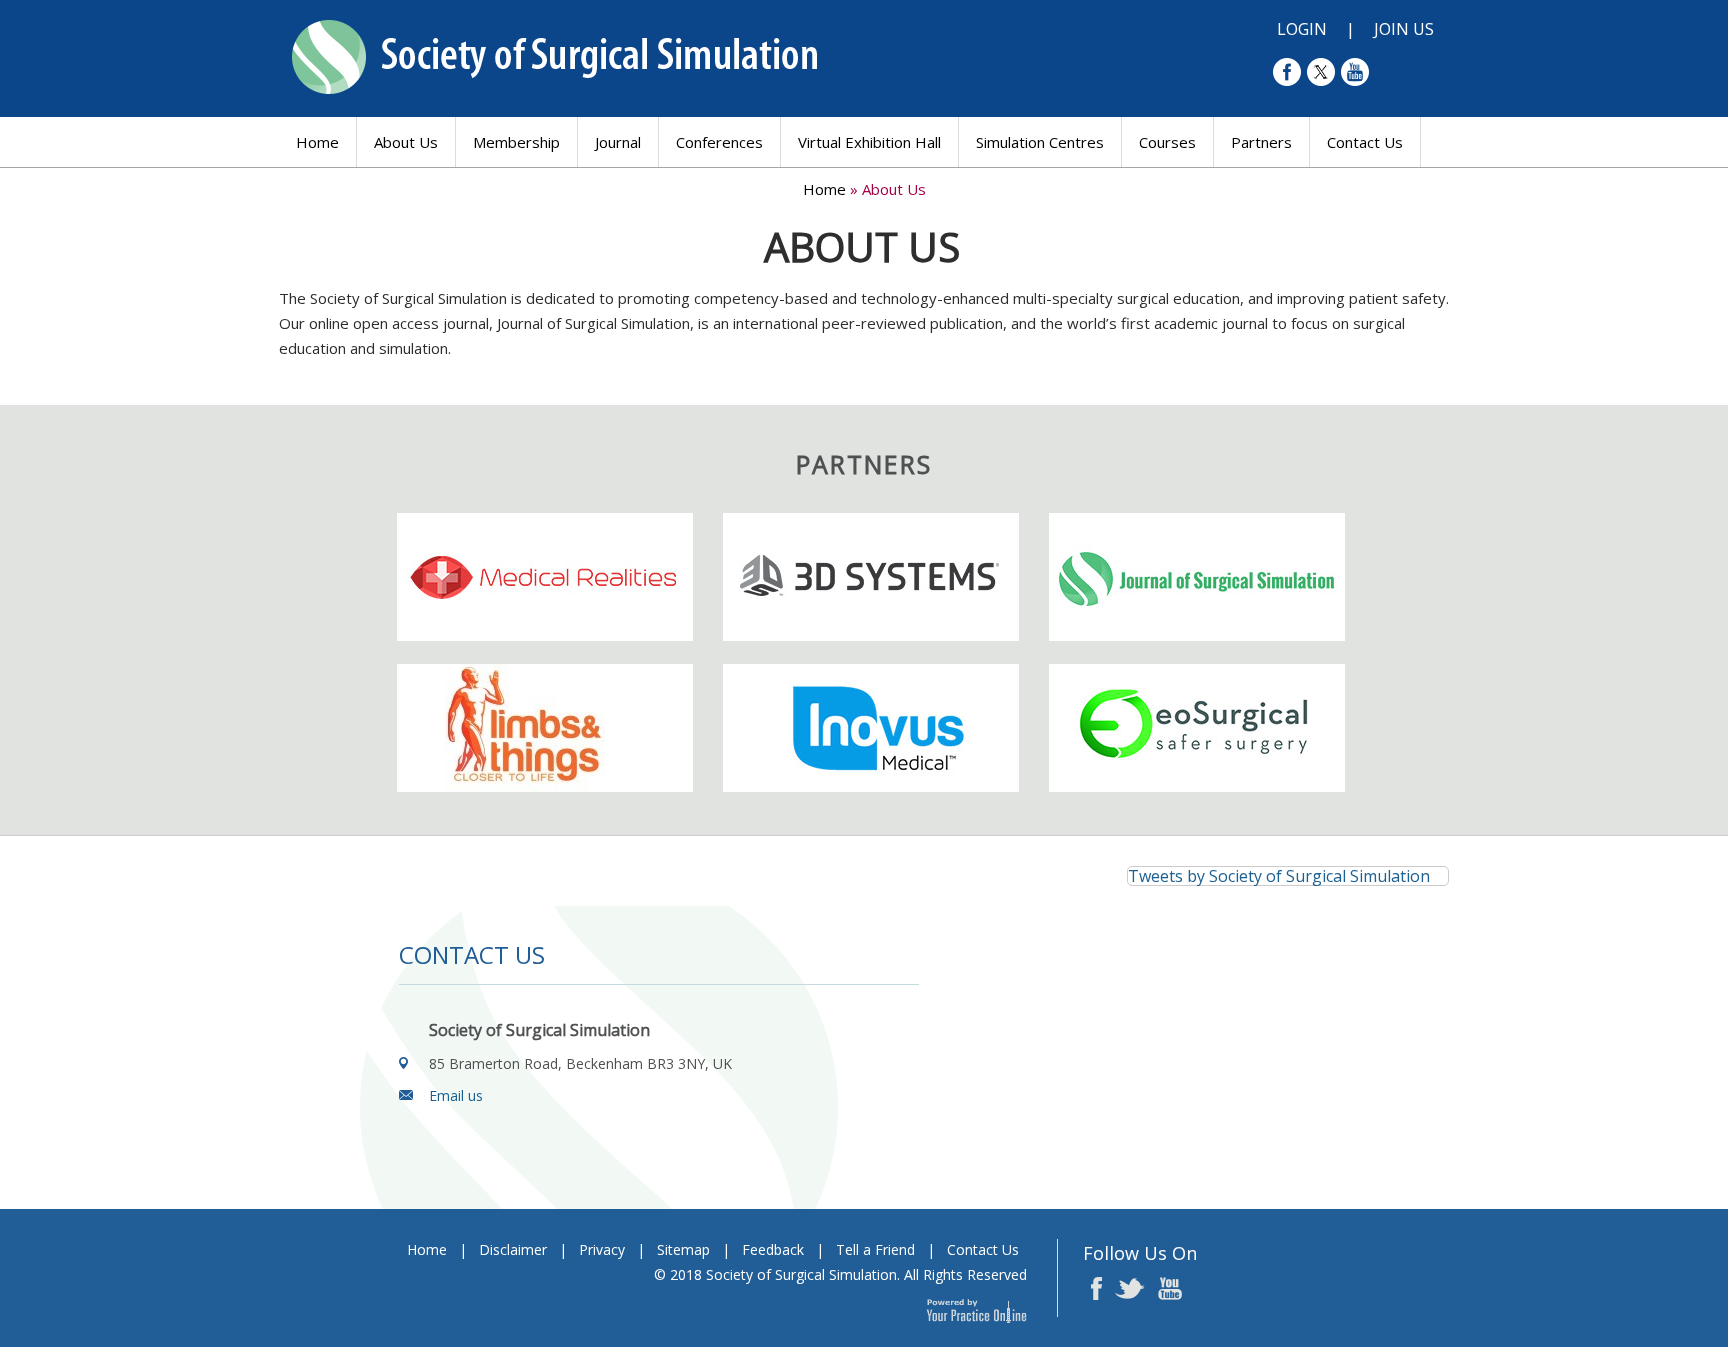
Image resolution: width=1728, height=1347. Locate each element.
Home (317, 142)
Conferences (719, 142)
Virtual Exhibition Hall (869, 142)
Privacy (602, 1249)
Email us (456, 1095)
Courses (1167, 142)
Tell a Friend (875, 1249)
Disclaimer (513, 1249)
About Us (406, 142)
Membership (516, 142)
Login (1302, 29)
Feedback (773, 1249)
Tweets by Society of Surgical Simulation (1279, 876)
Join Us (1404, 29)
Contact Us (1365, 142)
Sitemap (683, 1249)
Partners (1261, 142)
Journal (618, 142)
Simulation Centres (1040, 142)
